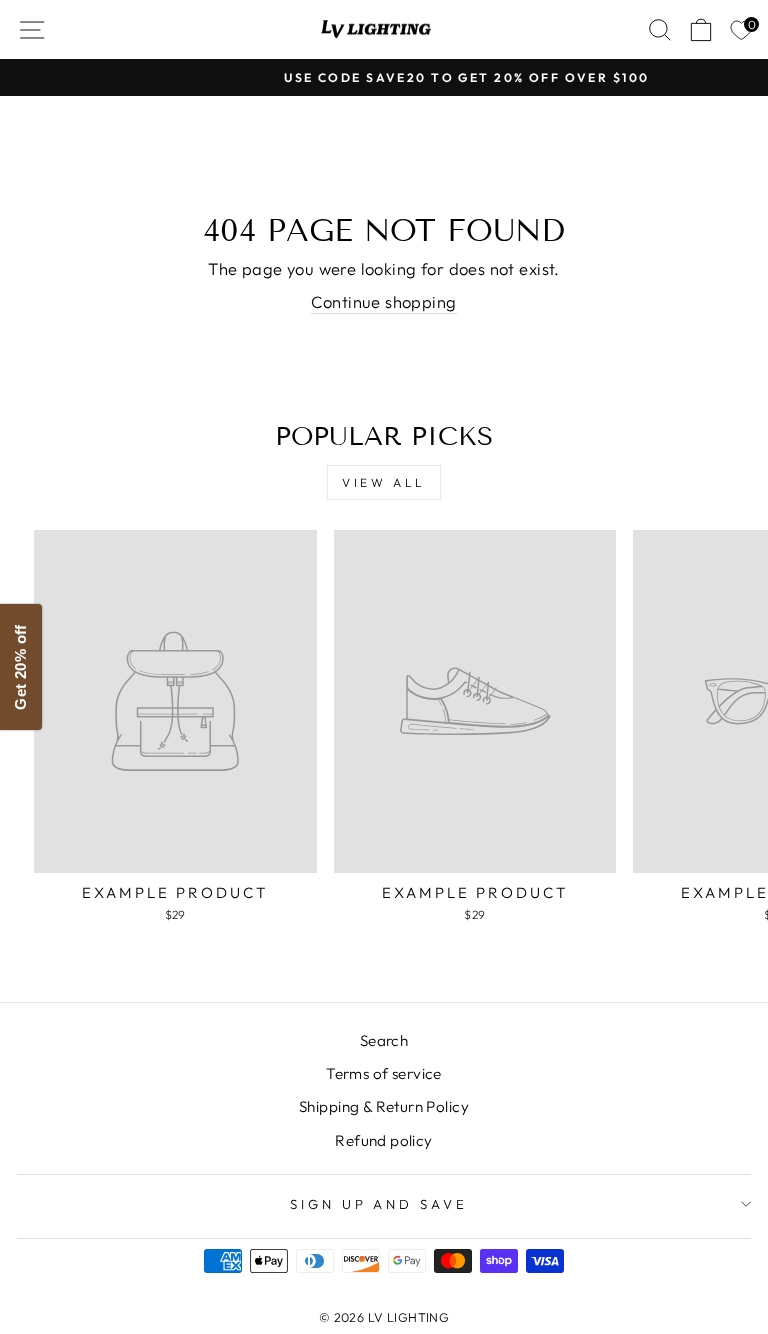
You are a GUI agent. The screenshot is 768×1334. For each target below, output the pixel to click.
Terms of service (384, 1073)
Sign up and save (379, 1204)
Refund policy (383, 1140)
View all (384, 482)
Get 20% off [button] (20, 667)
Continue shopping (383, 301)
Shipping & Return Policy (384, 1106)
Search (384, 1040)
